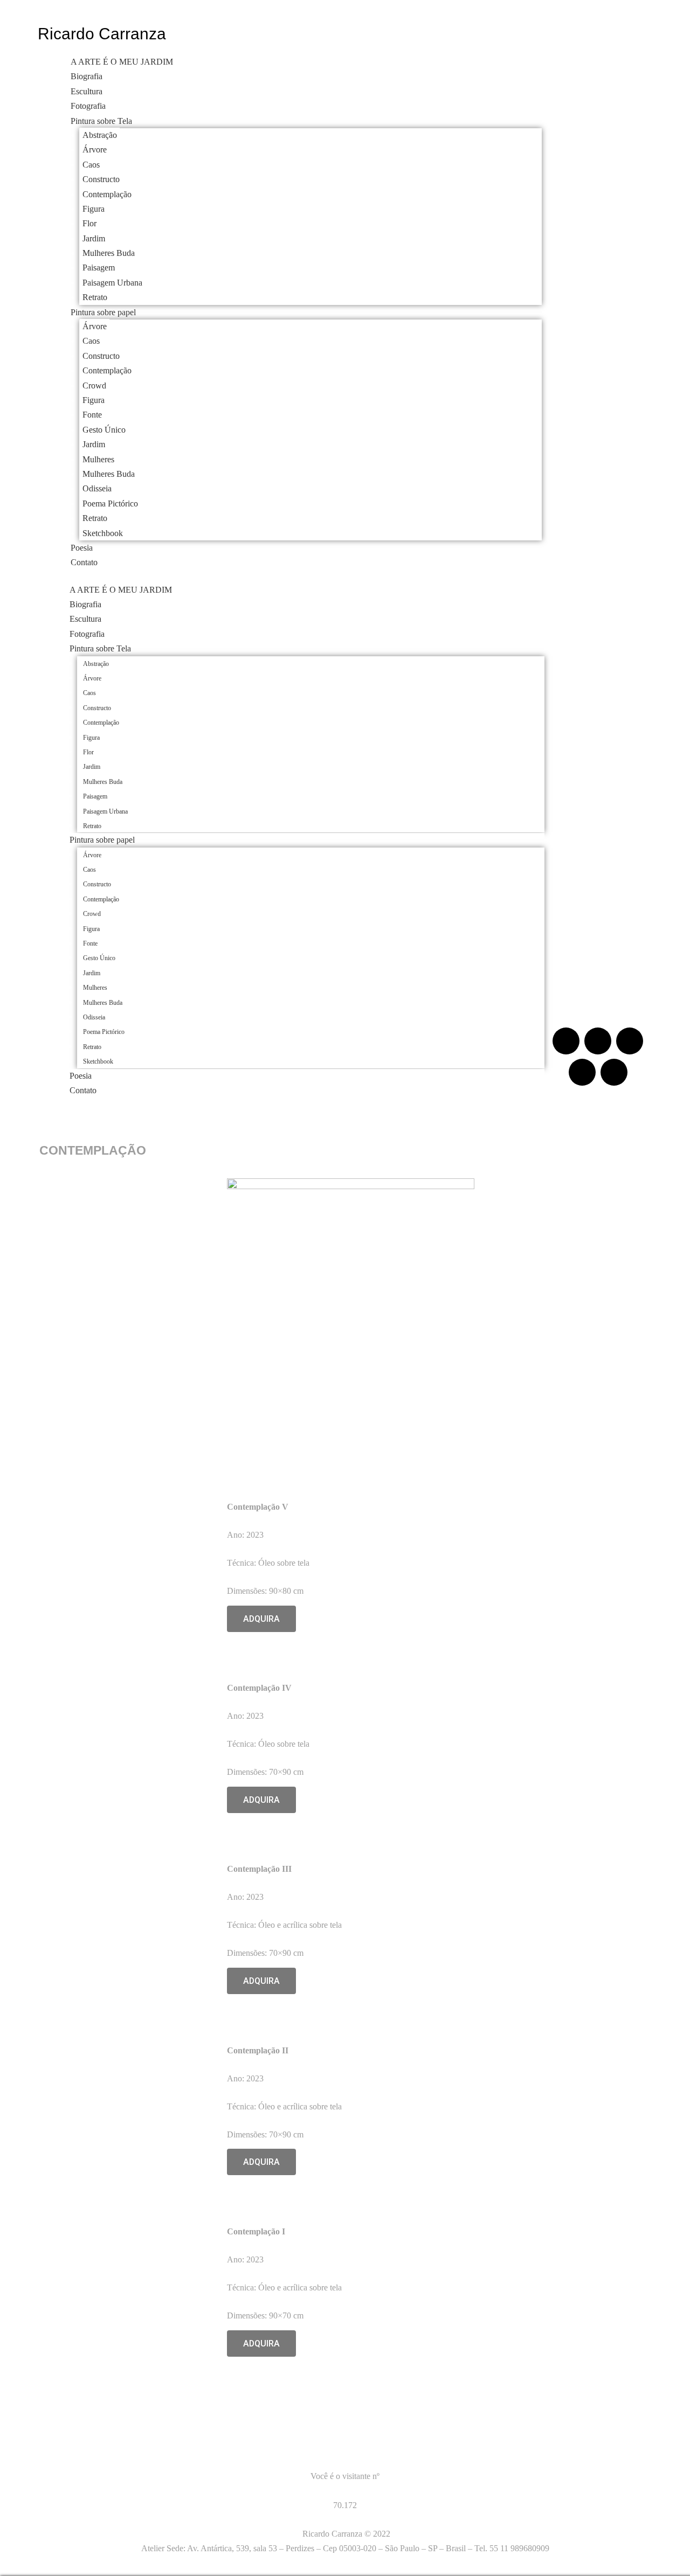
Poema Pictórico (110, 504)
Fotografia (88, 106)
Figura (94, 209)
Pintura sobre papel (103, 312)
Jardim (94, 238)
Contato (84, 562)
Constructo (101, 179)
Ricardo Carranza (102, 34)
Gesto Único (104, 430)
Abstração (100, 135)
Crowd (94, 386)
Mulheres (98, 459)
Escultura (87, 91)
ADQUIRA (261, 1619)
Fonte (92, 415)
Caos (91, 165)
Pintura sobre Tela (101, 121)
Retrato (95, 297)
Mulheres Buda (109, 253)
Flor (89, 223)
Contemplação (107, 194)
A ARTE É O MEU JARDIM (122, 62)
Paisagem (99, 268)
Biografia (87, 76)
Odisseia (97, 488)
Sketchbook (103, 533)
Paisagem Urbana (112, 283)
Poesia (82, 548)
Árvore (95, 150)
